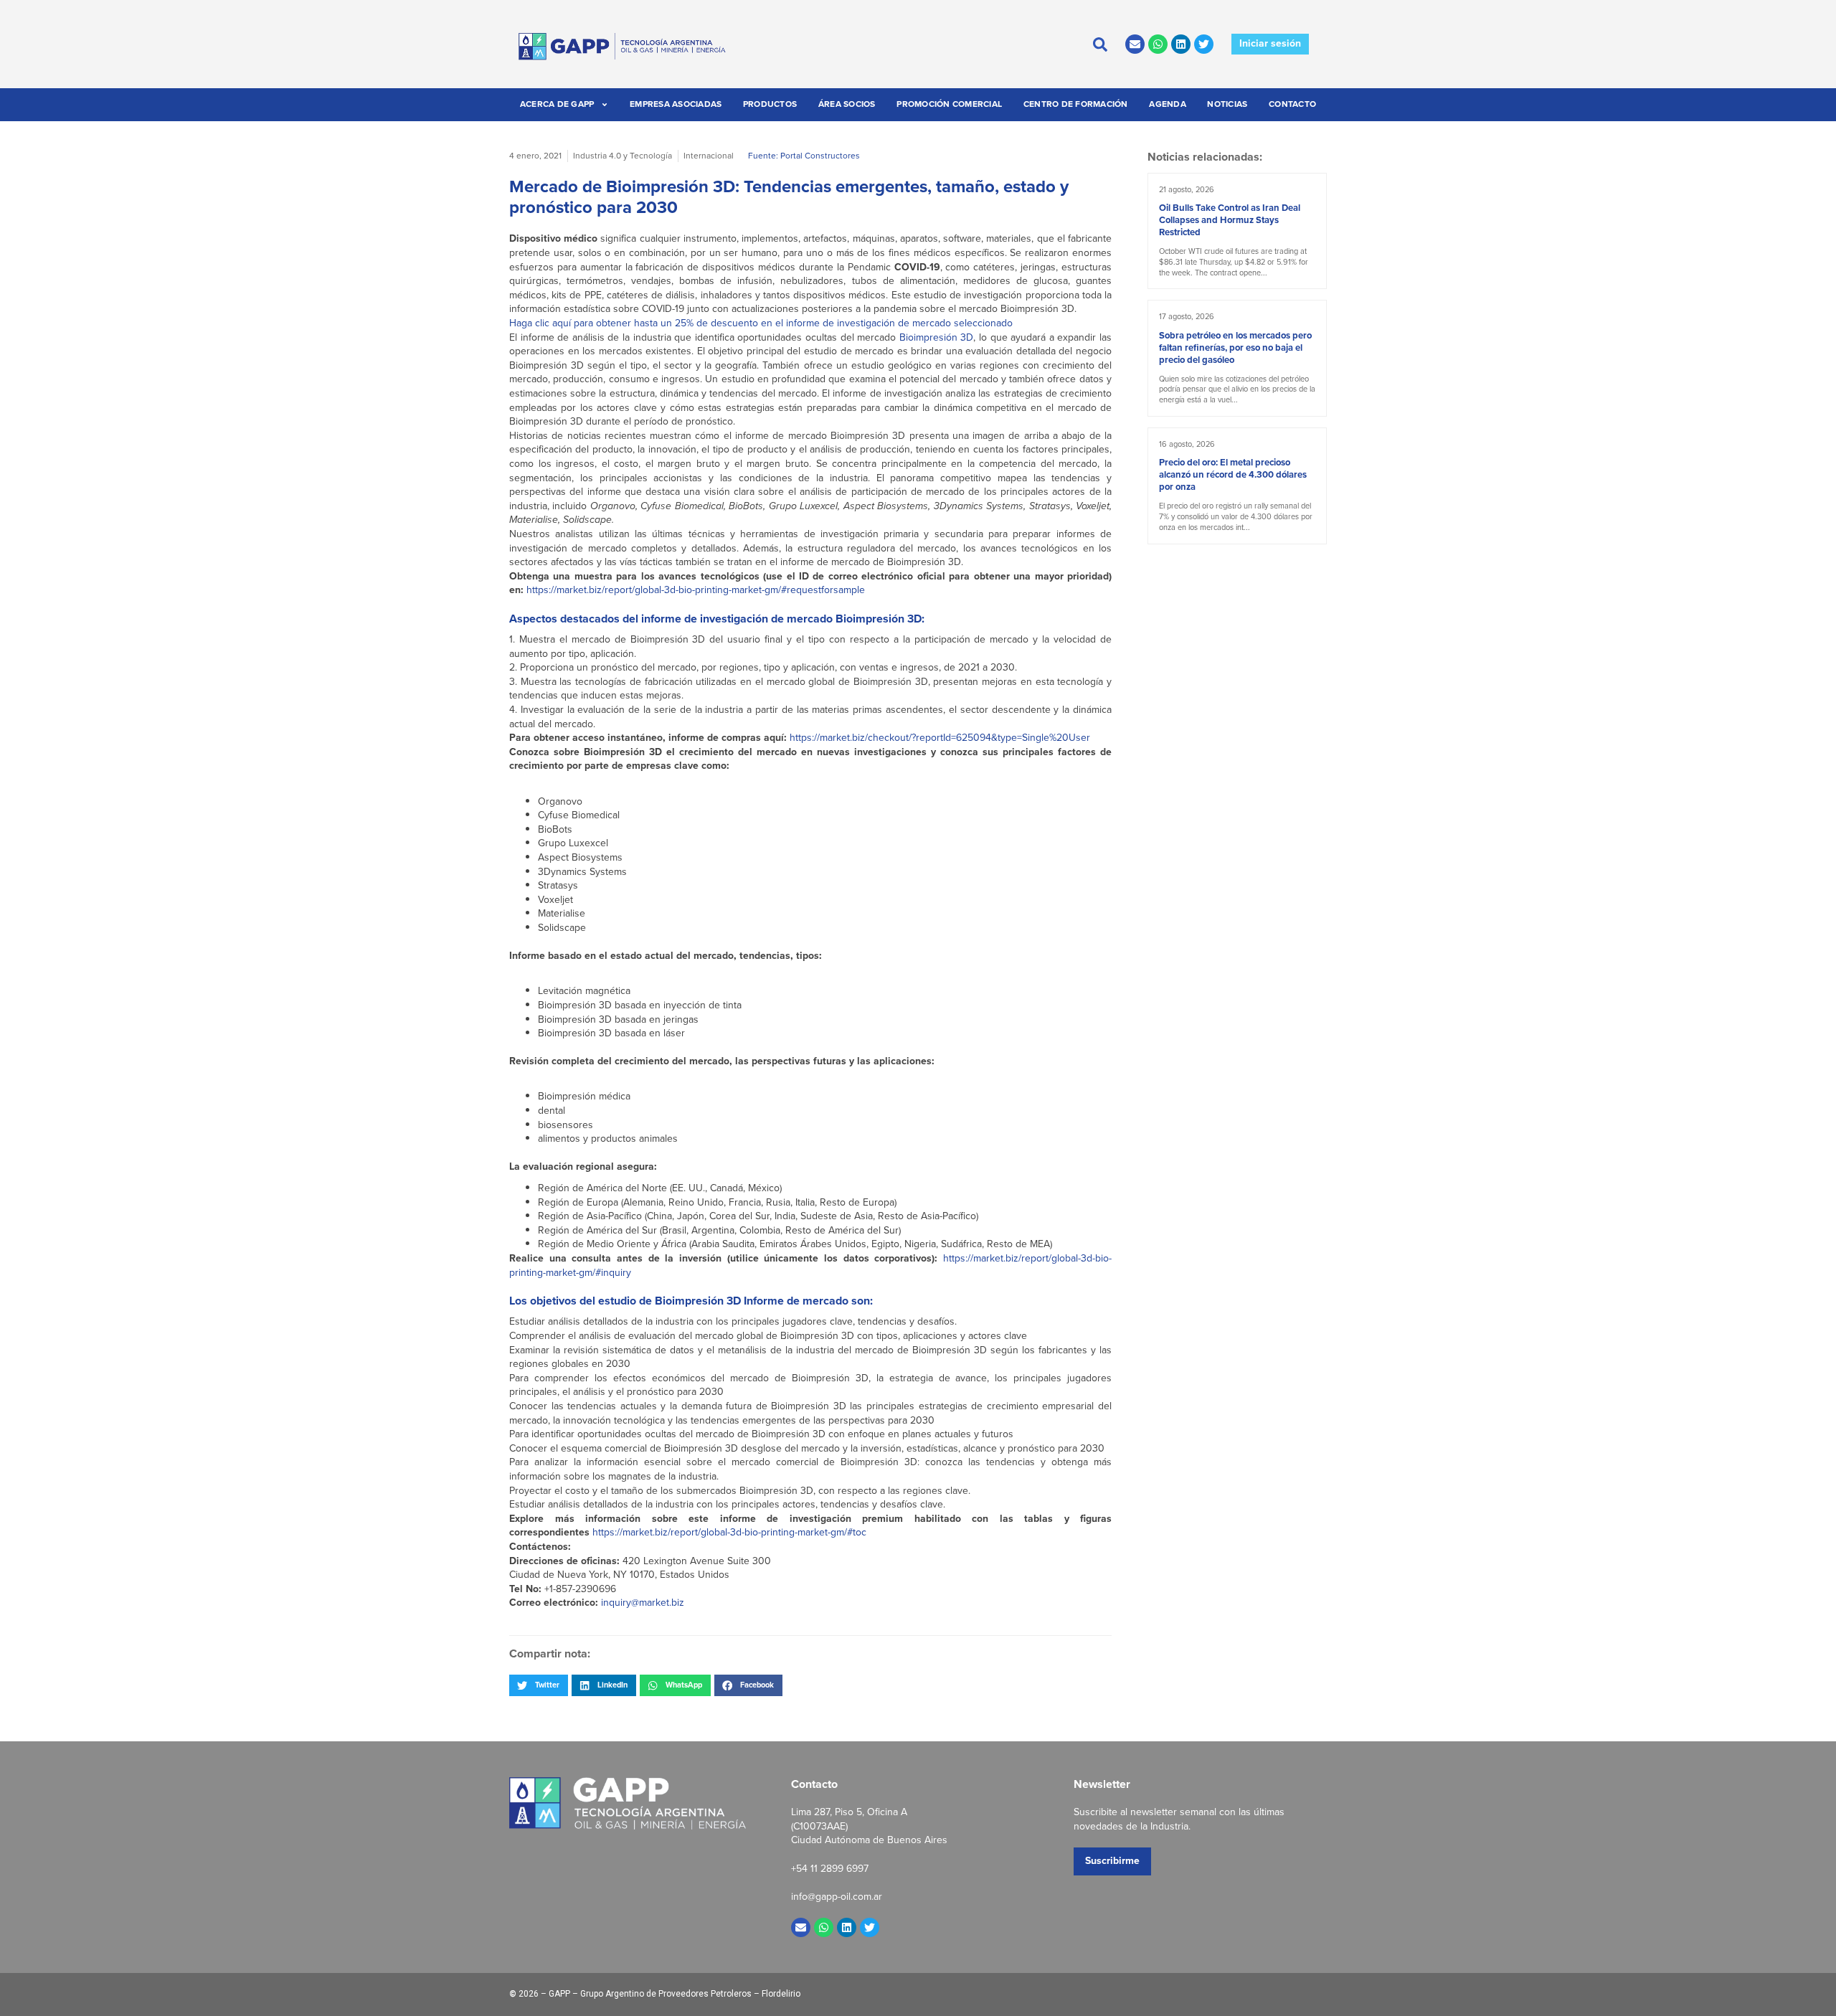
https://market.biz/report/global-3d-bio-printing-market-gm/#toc (729, 1532)
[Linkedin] (1181, 44)
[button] (539, 1685)
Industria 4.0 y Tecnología (623, 156)
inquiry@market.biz (643, 1603)
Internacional (709, 156)
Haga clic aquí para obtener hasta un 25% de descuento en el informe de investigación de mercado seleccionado (761, 323)
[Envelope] (1135, 44)
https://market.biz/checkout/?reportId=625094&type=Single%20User (940, 738)
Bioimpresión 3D (937, 337)
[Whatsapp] (1158, 44)
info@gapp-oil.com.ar (837, 1897)
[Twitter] (1204, 44)
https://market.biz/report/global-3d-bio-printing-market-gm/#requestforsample (696, 590)
